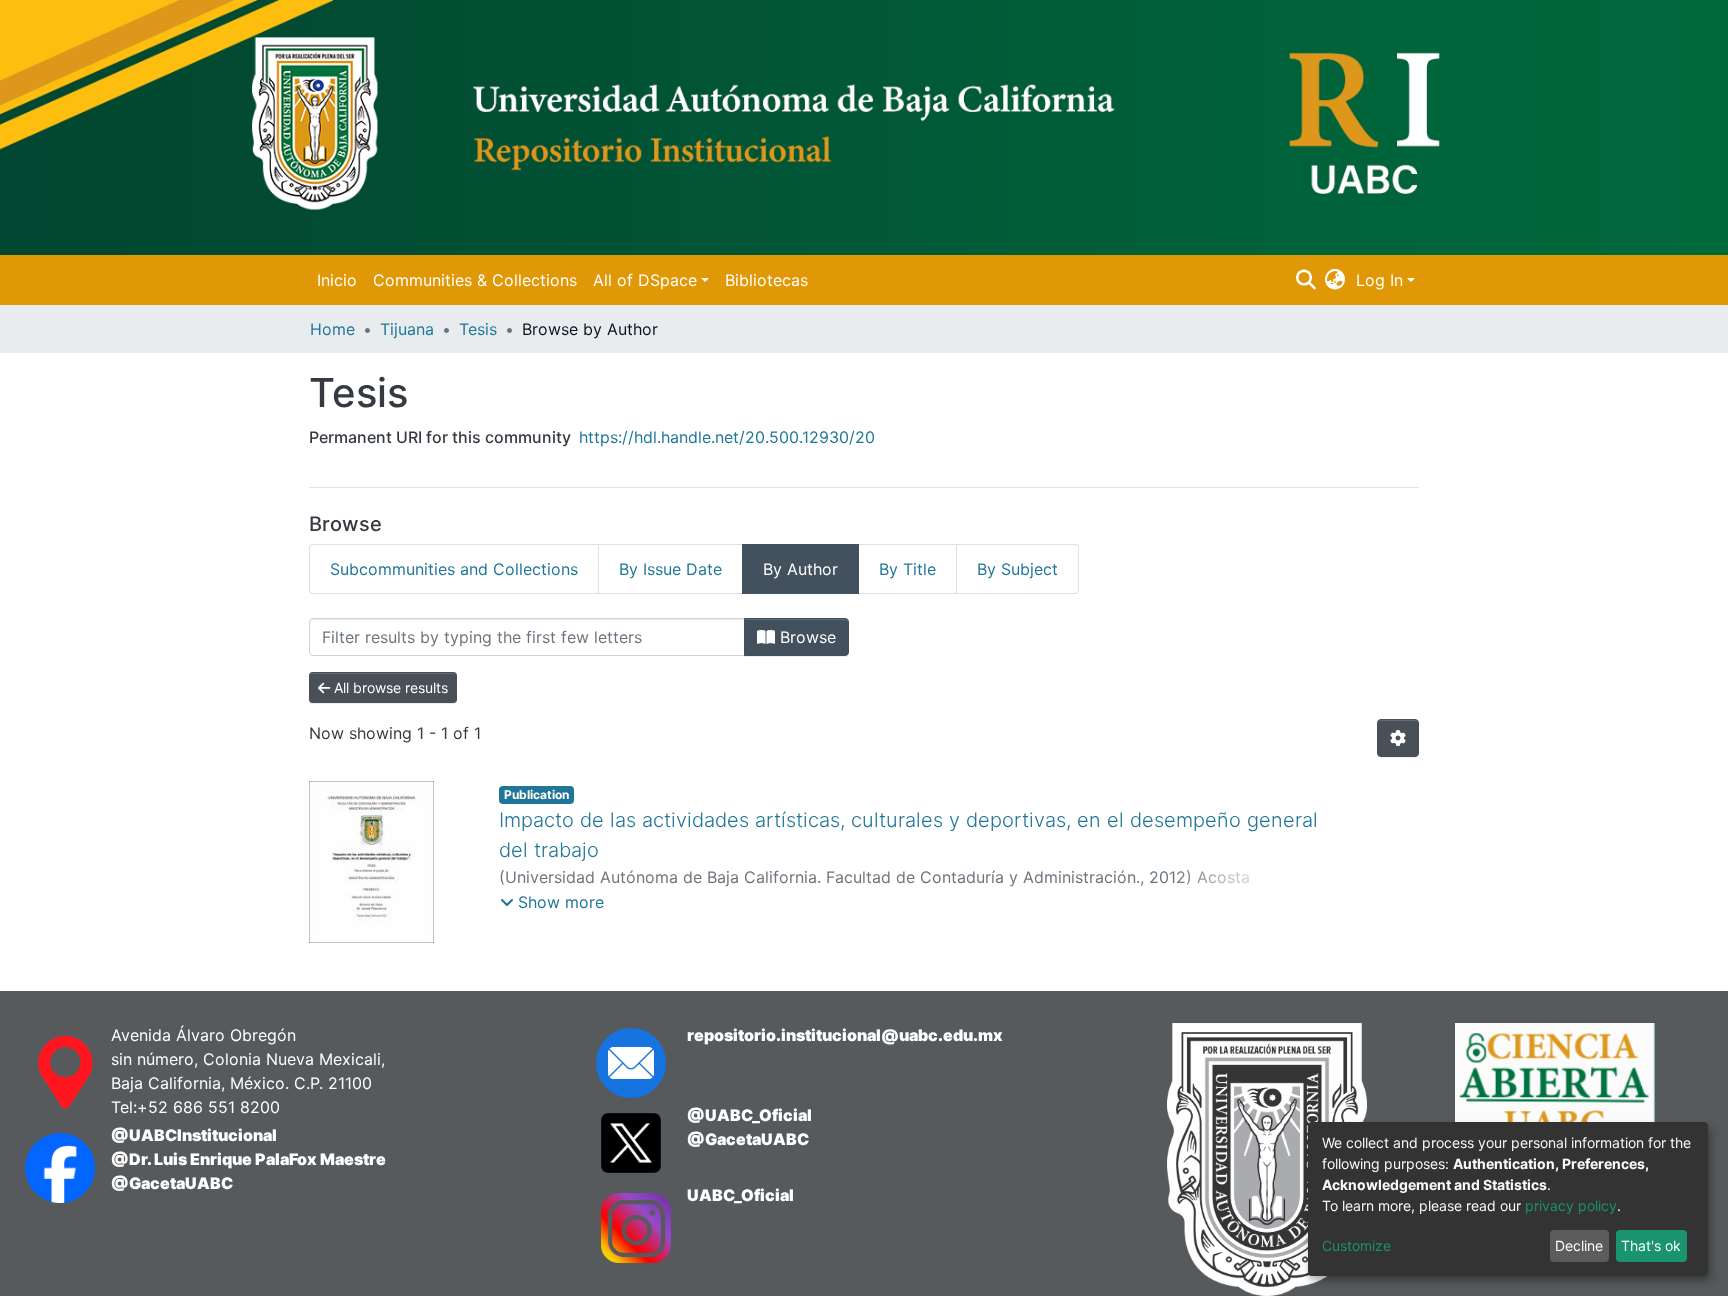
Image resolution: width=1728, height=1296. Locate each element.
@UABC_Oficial (749, 1115)
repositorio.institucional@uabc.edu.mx (845, 1035)
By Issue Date (670, 569)
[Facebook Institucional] (48, 1168)
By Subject (1017, 569)
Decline (1579, 1245)
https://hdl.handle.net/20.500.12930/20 (727, 437)
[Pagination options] (1398, 738)
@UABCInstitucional (194, 1135)
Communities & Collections (475, 280)
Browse (805, 637)
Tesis (478, 329)
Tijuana (407, 329)
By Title (907, 569)
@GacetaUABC (172, 1183)
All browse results (389, 687)
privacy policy (1571, 1205)
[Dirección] (48, 1073)
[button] (1335, 280)
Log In (1379, 280)
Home (332, 329)
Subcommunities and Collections (454, 569)
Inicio (337, 280)
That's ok (1651, 1245)
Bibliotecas (766, 280)
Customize (1356, 1245)
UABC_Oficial (740, 1195)
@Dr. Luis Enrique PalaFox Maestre (248, 1159)
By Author (800, 569)
